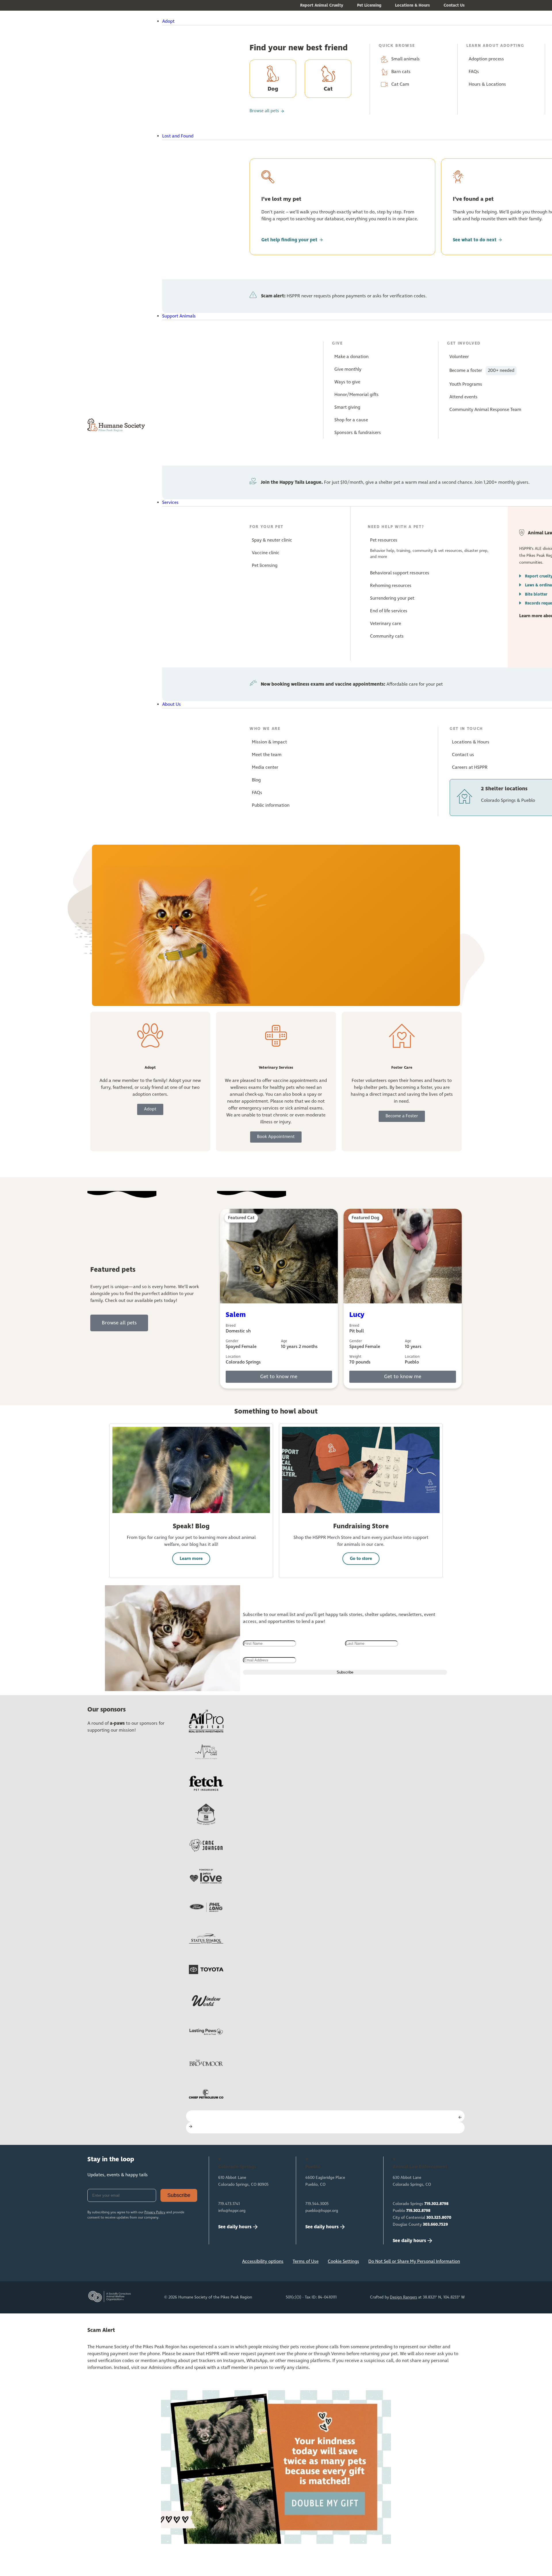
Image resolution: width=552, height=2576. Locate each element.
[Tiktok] (170, 2263)
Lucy (357, 1315)
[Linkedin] (133, 2263)
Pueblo (412, 2211)
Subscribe (179, 2195)
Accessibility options (263, 2262)
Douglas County (420, 2225)
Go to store (361, 1559)
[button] (291, 22)
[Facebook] (95, 2263)
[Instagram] (114, 2263)
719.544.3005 (317, 2204)
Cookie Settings (343, 2262)
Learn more (191, 1559)
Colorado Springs (421, 2204)
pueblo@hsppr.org (322, 2211)
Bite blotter (536, 594)
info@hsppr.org (232, 2211)
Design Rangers (404, 2297)
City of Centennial (422, 2218)
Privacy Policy (155, 2212)
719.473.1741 (229, 2204)
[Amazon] (152, 2263)
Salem (236, 1315)
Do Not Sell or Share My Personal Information (414, 2262)
